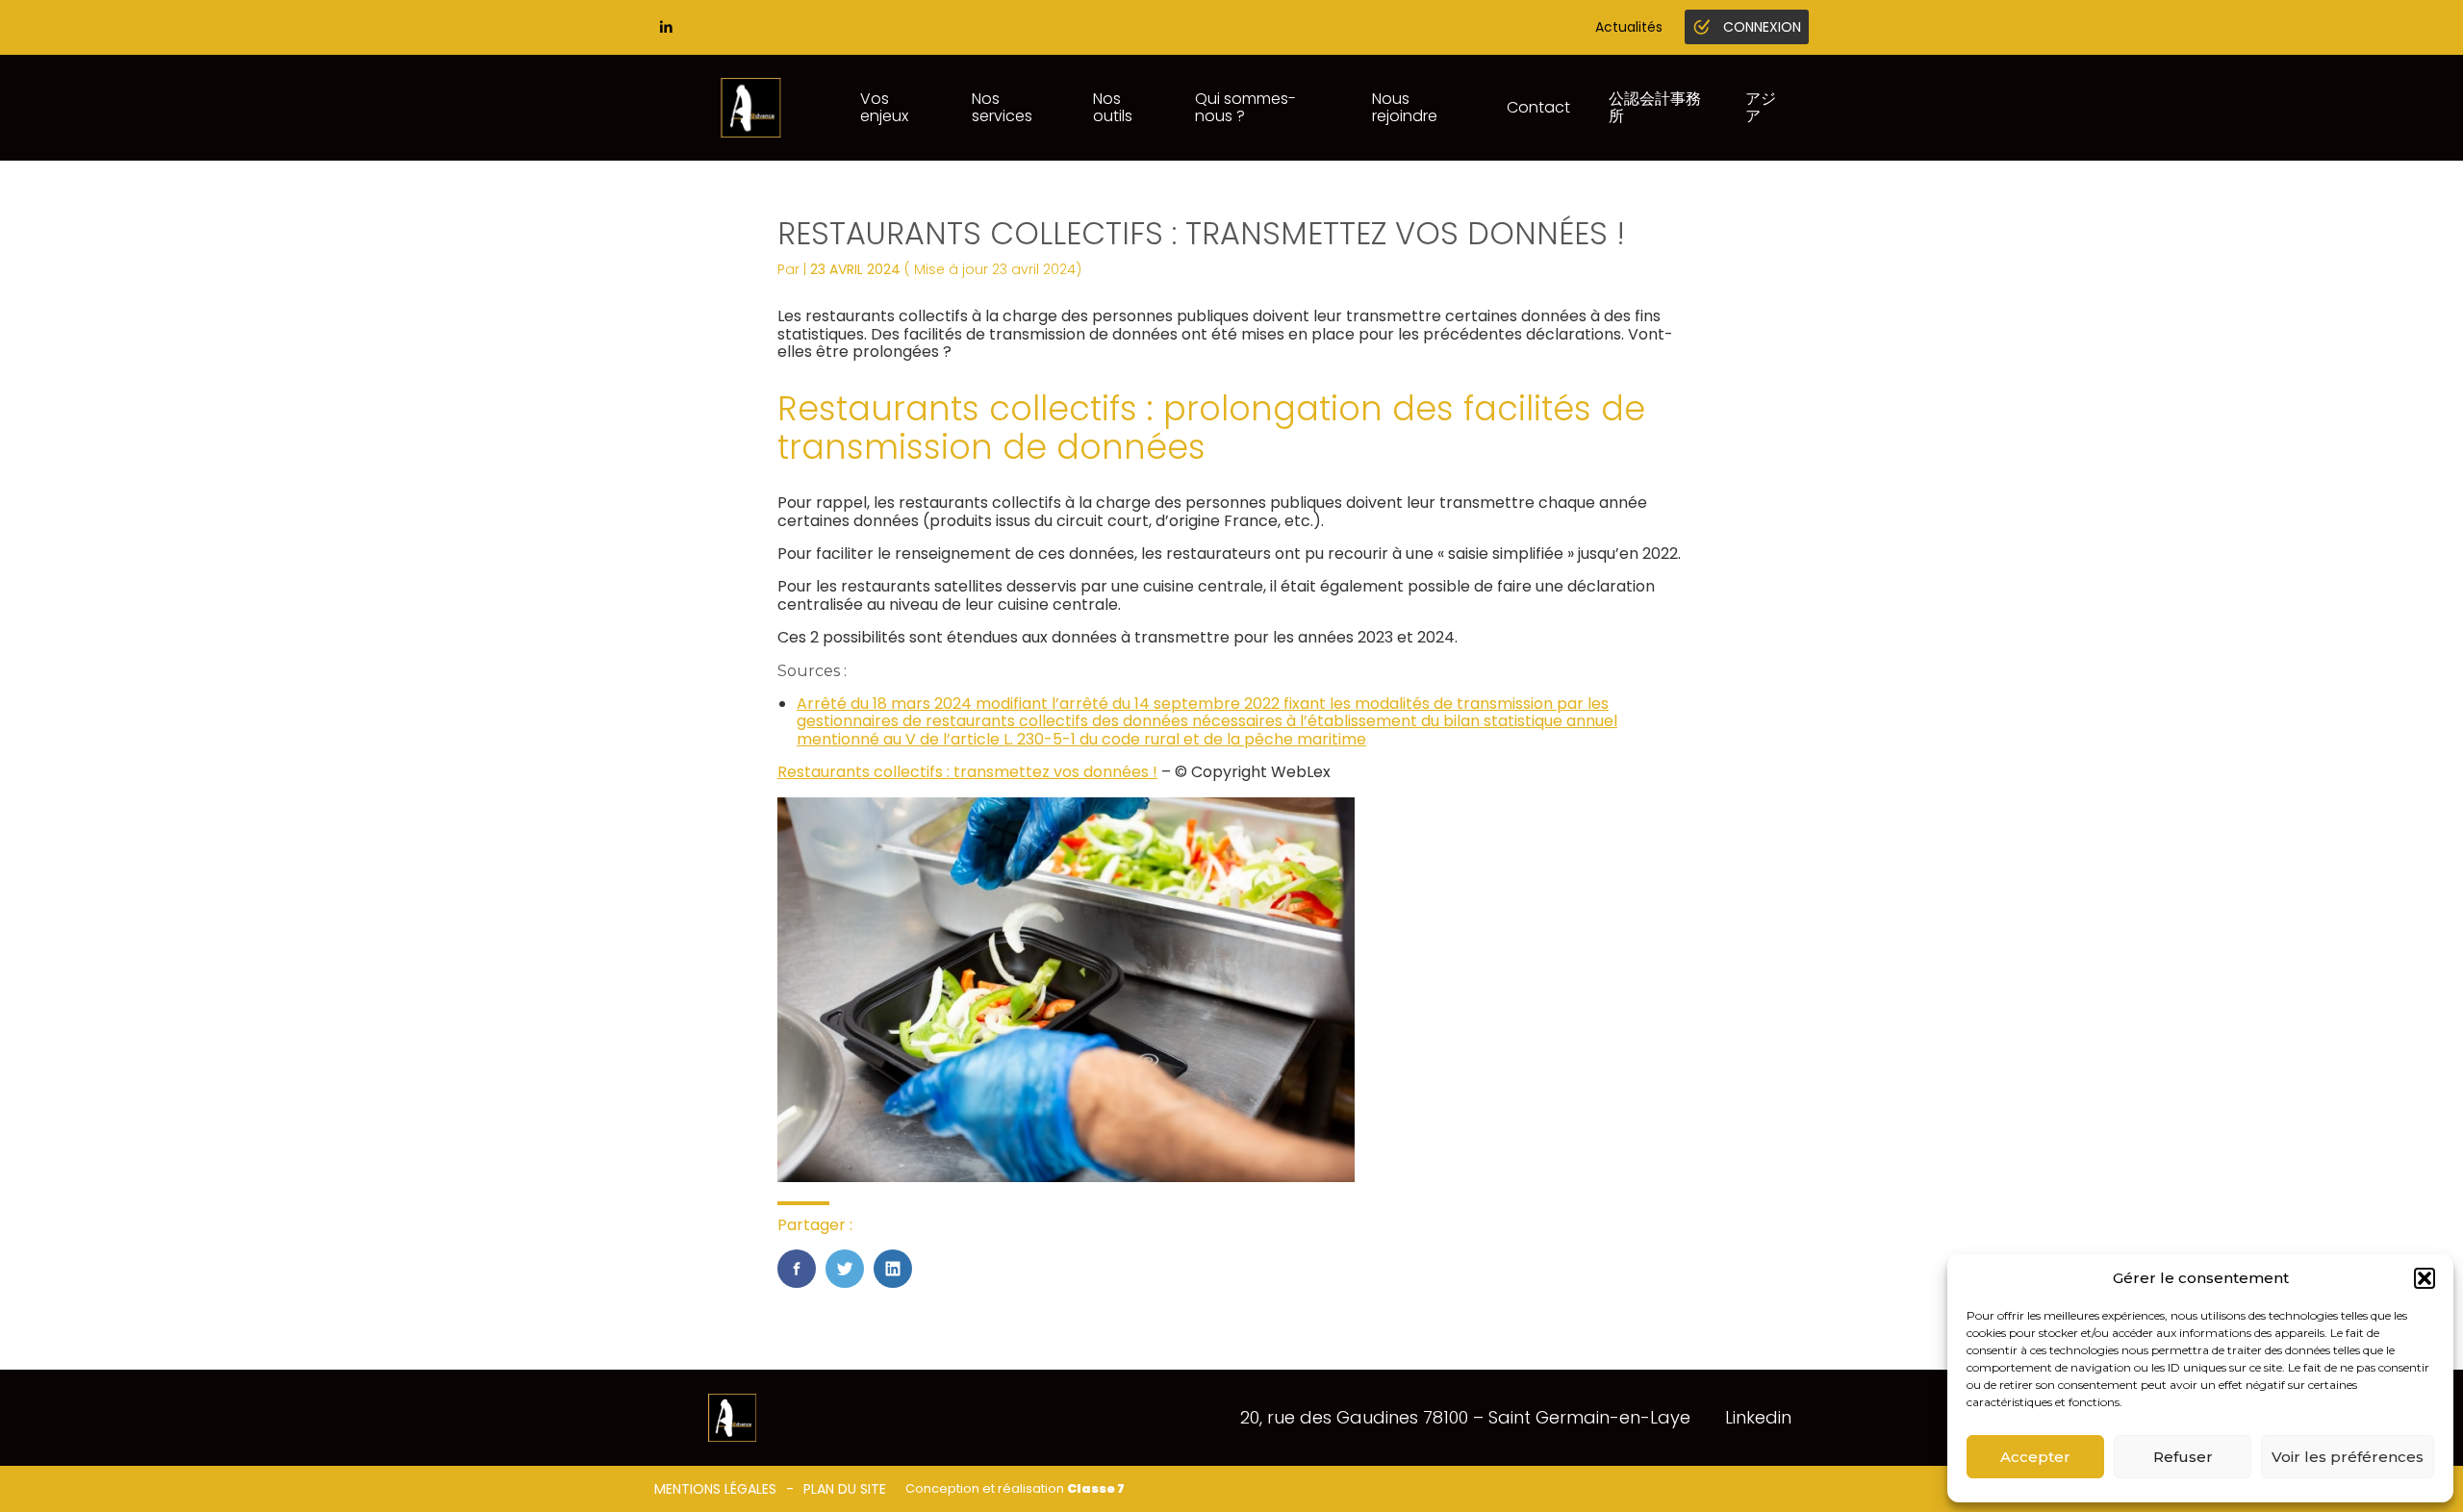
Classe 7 (1096, 1488)
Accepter (2035, 1457)
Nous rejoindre (1405, 107)
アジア (1761, 107)
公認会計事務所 (1655, 107)
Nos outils (1113, 107)
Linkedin (1758, 1417)
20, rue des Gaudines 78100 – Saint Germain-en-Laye (1465, 1417)
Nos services (1002, 107)
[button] (2425, 1278)
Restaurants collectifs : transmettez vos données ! (967, 772)
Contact (1538, 107)
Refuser (2183, 1457)
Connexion (1762, 27)
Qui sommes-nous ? (1245, 107)
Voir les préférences (2348, 1457)
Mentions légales (715, 1489)
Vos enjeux (884, 107)
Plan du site (845, 1489)
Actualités (1629, 27)
